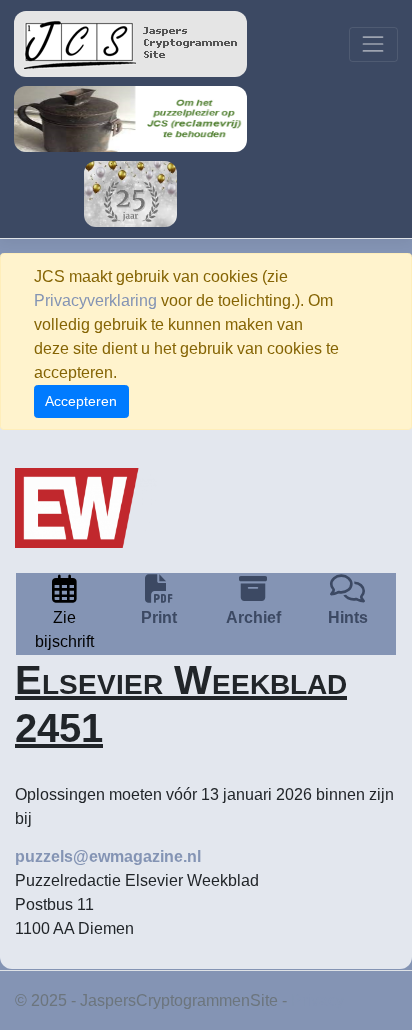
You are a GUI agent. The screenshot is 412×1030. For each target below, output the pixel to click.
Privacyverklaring (95, 300)
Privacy (317, 1000)
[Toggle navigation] (373, 44)
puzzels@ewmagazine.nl (108, 856)
